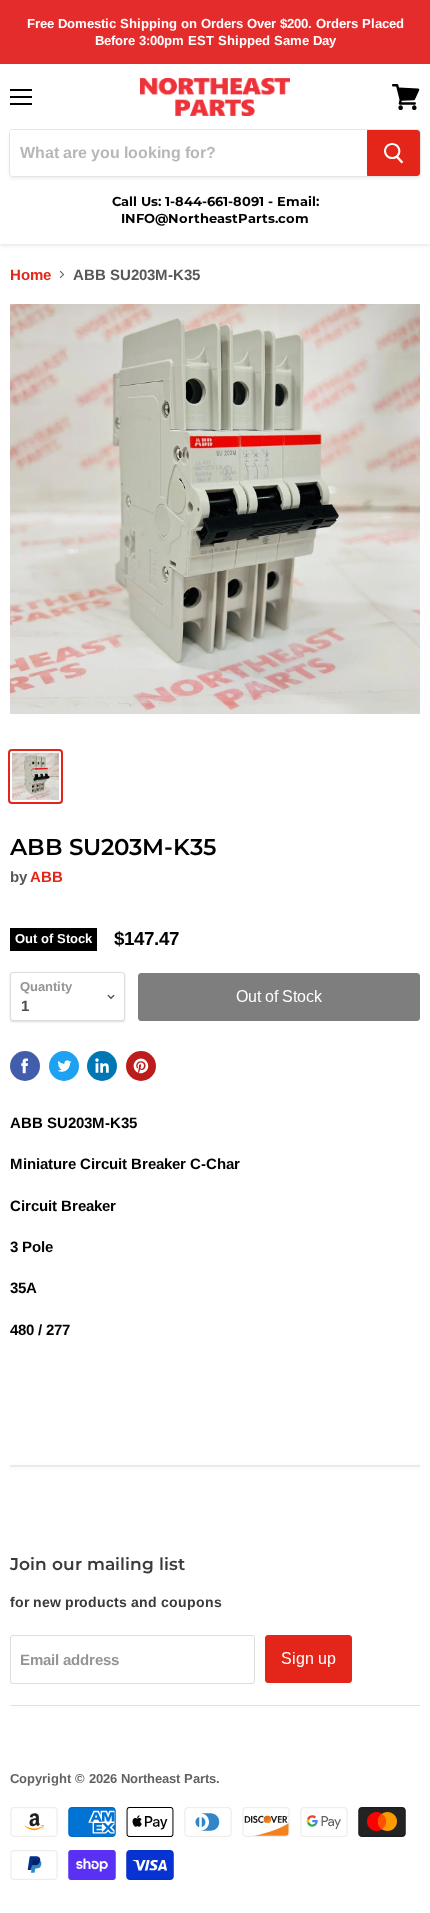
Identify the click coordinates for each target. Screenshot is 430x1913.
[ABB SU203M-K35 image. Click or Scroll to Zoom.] (215, 519)
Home (30, 274)
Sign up (308, 1658)
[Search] (393, 153)
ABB (46, 876)
